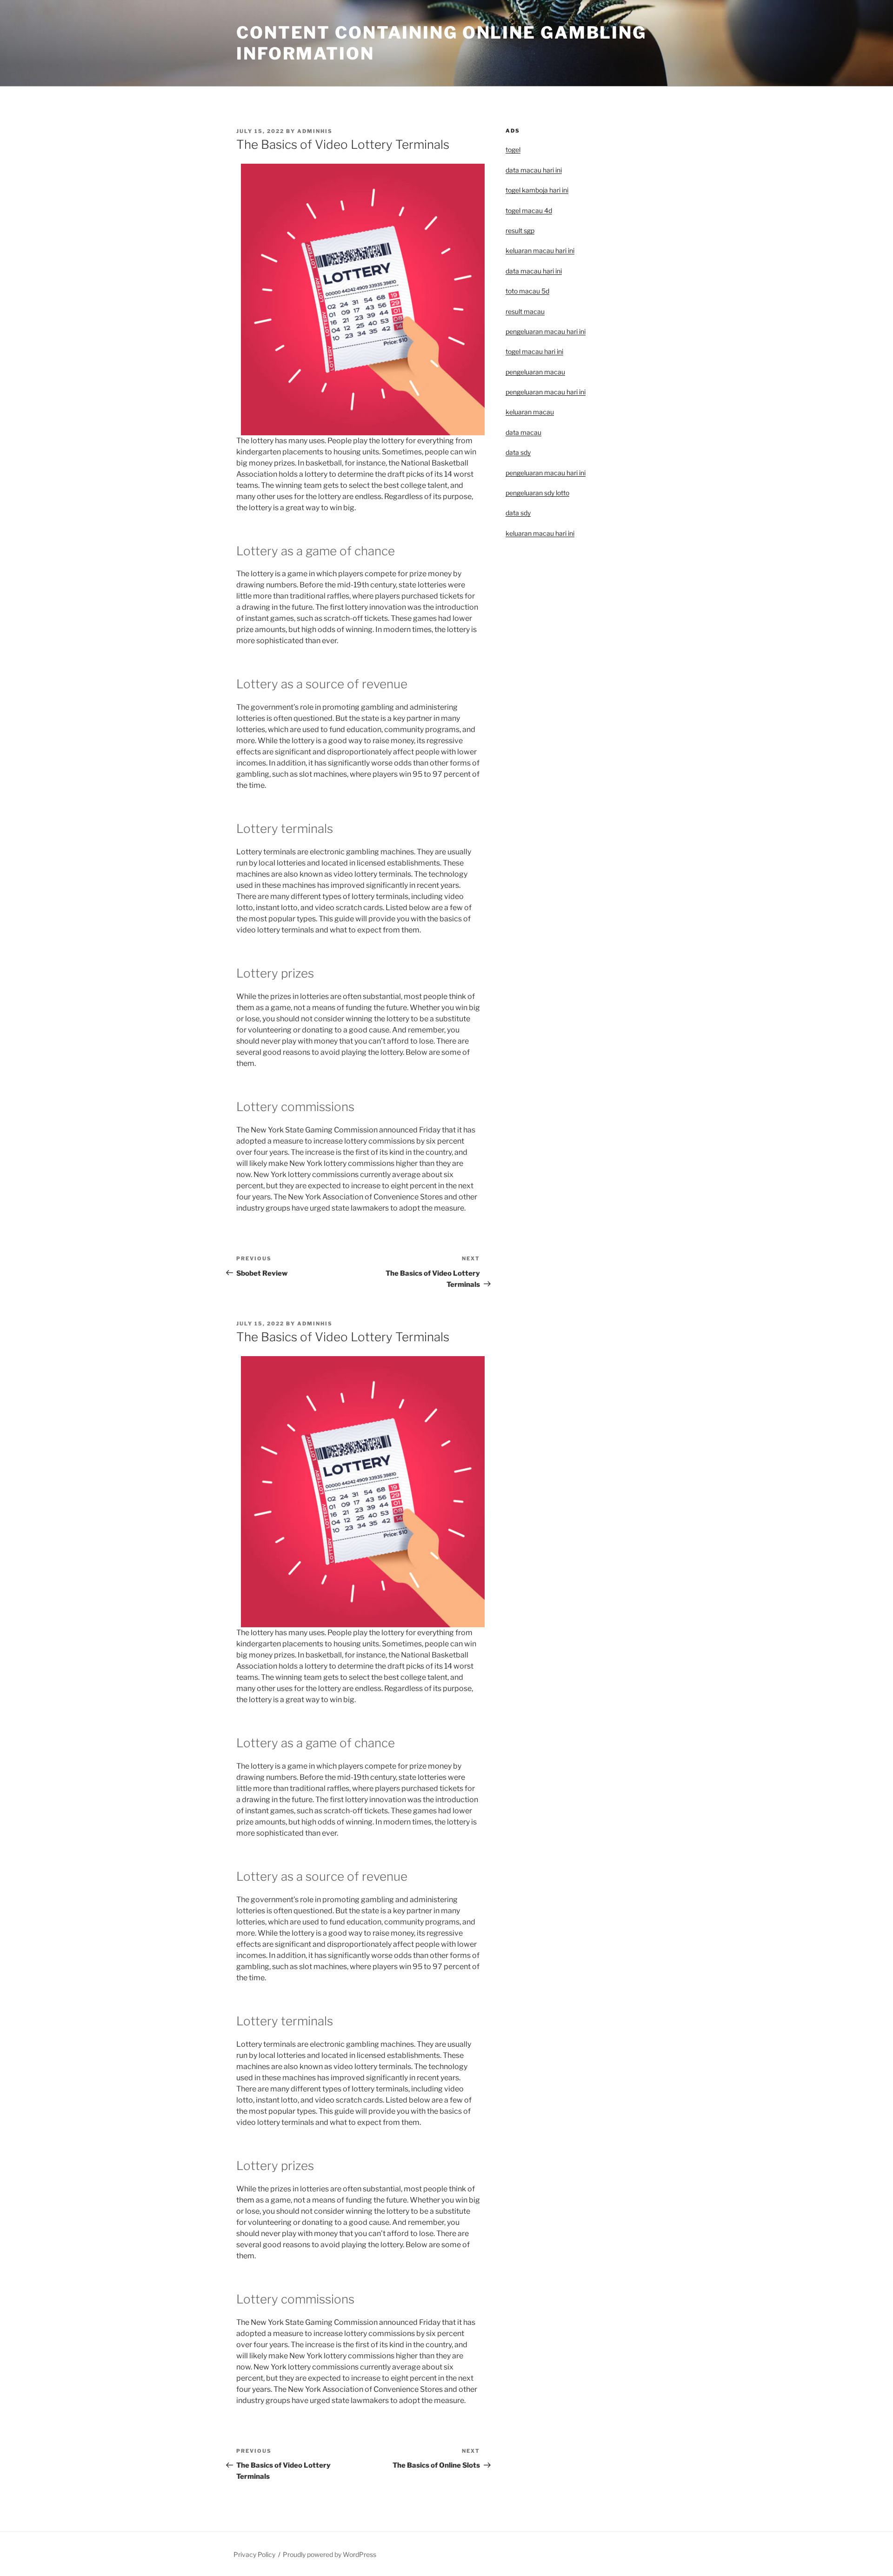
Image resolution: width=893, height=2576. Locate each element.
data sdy (518, 513)
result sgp (520, 230)
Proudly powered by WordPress (330, 2554)
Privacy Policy (254, 2554)
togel (513, 150)
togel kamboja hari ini (537, 190)
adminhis (315, 131)
